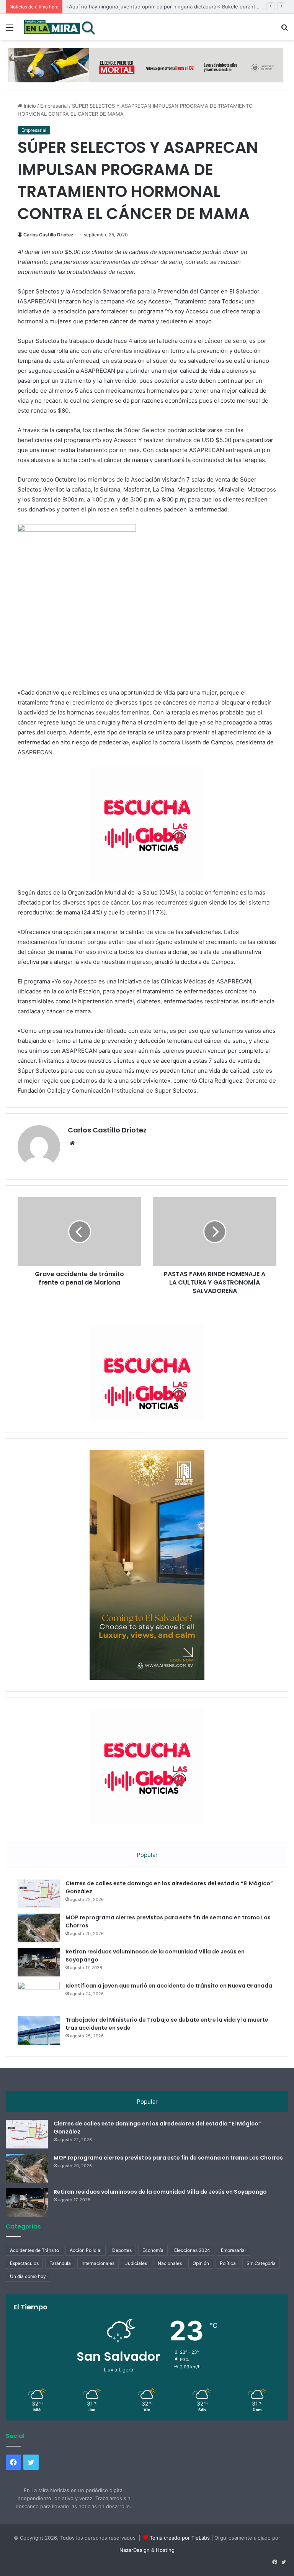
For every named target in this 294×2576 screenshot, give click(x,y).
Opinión (201, 2263)
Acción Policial (86, 2250)
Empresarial (54, 106)
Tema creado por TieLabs (180, 2538)
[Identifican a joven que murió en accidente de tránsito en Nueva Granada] (39, 1996)
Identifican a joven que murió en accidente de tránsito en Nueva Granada (169, 1986)
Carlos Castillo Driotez (48, 235)
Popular (147, 1855)
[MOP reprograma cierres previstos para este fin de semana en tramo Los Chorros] (39, 1928)
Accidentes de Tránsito (34, 2250)
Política (228, 2263)
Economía (153, 2250)
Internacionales (98, 2263)
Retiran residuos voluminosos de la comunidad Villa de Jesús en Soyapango (160, 2192)
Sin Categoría (261, 2263)
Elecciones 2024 (192, 2250)
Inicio (29, 106)
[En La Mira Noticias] (60, 27)
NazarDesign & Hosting (147, 2550)
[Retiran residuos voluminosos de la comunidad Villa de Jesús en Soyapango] (39, 1962)
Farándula (60, 2263)
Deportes (122, 2250)
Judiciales (136, 2263)
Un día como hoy (28, 2276)
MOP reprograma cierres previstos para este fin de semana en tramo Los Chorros (168, 2158)
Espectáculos (24, 2263)
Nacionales (170, 2263)
